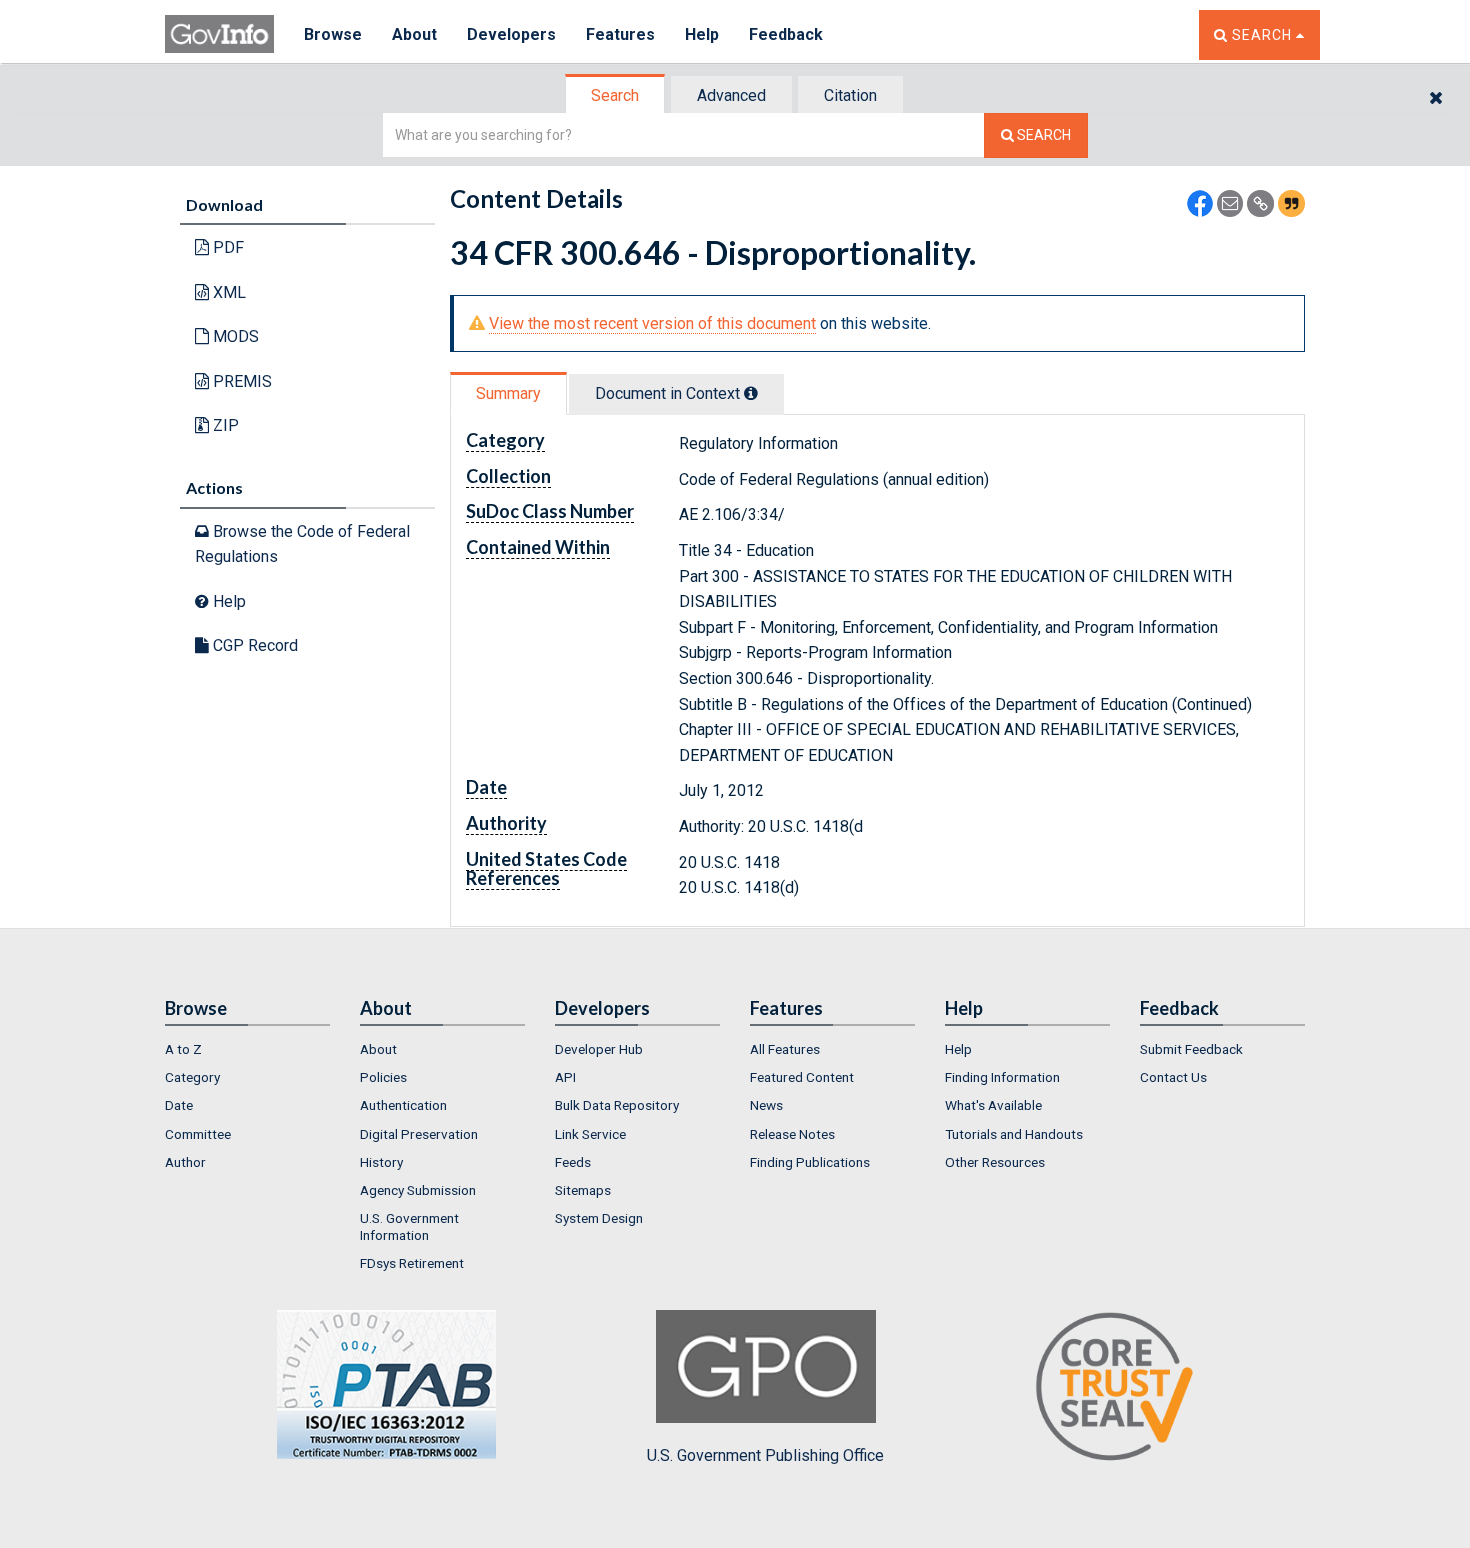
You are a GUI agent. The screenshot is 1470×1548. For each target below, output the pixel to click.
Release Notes (792, 1134)
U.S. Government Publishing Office (765, 1455)
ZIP (224, 425)
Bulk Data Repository (617, 1105)
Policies (383, 1077)
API (565, 1077)
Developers (511, 34)
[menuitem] (247, 1049)
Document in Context (669, 393)
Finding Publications (810, 1162)
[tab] (616, 95)
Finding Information (1002, 1077)
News (766, 1105)
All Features (785, 1049)
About (414, 34)
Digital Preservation (419, 1134)
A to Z (183, 1049)
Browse (333, 34)
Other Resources (995, 1162)
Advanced (731, 95)
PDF (226, 247)
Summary (508, 393)
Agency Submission (418, 1190)
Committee (198, 1134)
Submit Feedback (1191, 1049)
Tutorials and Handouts (1014, 1134)
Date (179, 1105)
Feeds (573, 1162)
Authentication (403, 1105)
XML (227, 292)
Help (702, 34)
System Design (599, 1218)
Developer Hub (599, 1049)
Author (185, 1162)
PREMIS (240, 381)
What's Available (993, 1105)
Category (192, 1077)
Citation (850, 95)
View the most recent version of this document (652, 323)
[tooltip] (751, 393)
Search (615, 95)
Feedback (786, 34)
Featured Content (802, 1077)
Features (620, 34)
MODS (234, 336)
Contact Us (1173, 1077)
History (381, 1162)
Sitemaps (583, 1190)
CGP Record (253, 645)
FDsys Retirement (412, 1263)
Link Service (590, 1134)
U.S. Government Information (409, 1226)
